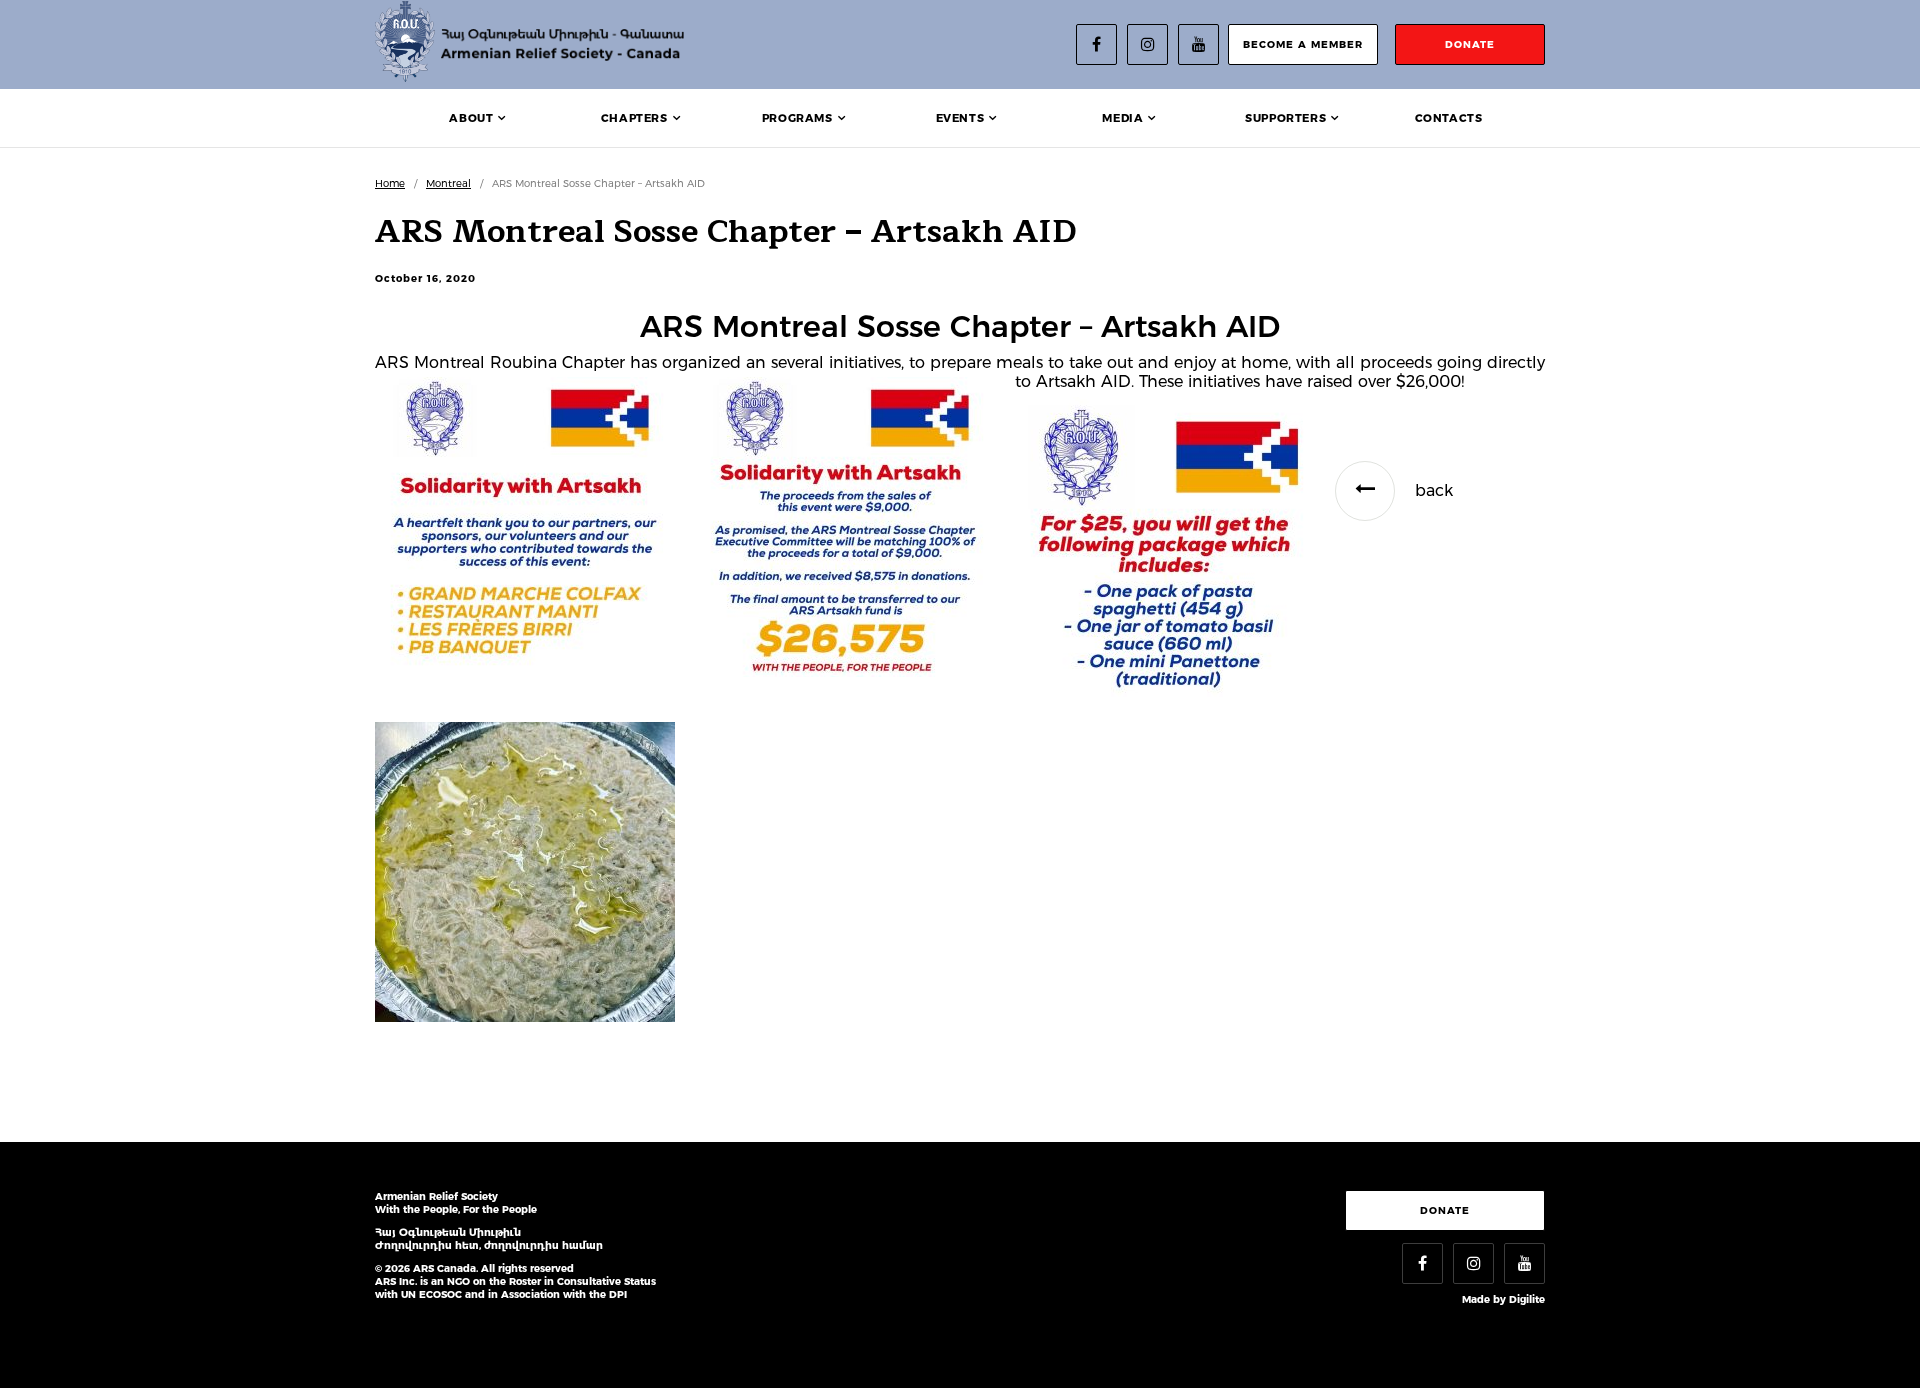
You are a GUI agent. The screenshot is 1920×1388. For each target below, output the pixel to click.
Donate (1445, 1210)
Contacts (1449, 118)
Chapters (634, 118)
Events (960, 118)
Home (390, 183)
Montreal (448, 183)
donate (1470, 44)
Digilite (1527, 1299)
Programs (797, 118)
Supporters (1285, 118)
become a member (1303, 44)
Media (1122, 118)
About (471, 118)
